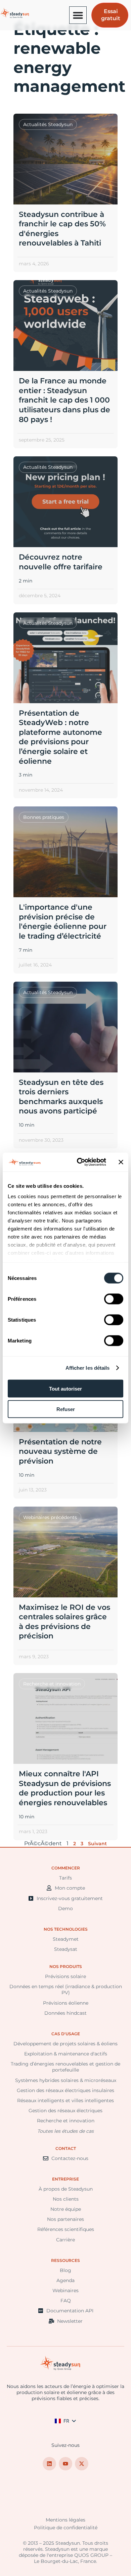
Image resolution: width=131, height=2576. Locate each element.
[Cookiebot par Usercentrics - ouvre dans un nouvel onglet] (79, 1162)
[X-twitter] (82, 2464)
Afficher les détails (88, 1368)
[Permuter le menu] (78, 15)
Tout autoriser (65, 1388)
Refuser (66, 1409)
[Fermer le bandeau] (121, 1162)
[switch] (114, 1299)
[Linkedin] (49, 2464)
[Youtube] (65, 2464)
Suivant (97, 1844)
